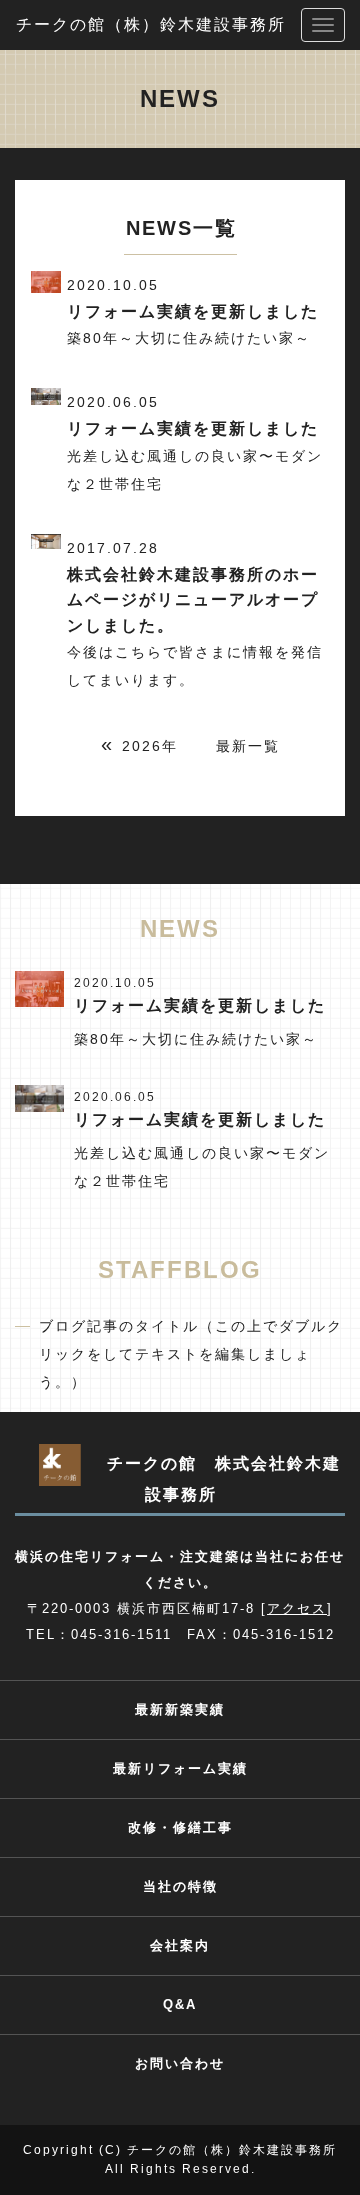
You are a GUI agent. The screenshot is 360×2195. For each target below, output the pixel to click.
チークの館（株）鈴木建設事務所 (151, 24)
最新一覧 (248, 746)
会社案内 (180, 1945)
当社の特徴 (180, 1886)
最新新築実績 (180, 1709)
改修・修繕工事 (180, 1827)
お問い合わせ (180, 2063)
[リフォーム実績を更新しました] (39, 988)
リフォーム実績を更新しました (193, 311)
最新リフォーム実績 (180, 1768)
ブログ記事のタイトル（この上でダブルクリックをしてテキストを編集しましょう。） (191, 1354)
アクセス (297, 1608)
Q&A (180, 2004)
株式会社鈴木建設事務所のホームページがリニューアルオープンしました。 (193, 600)
